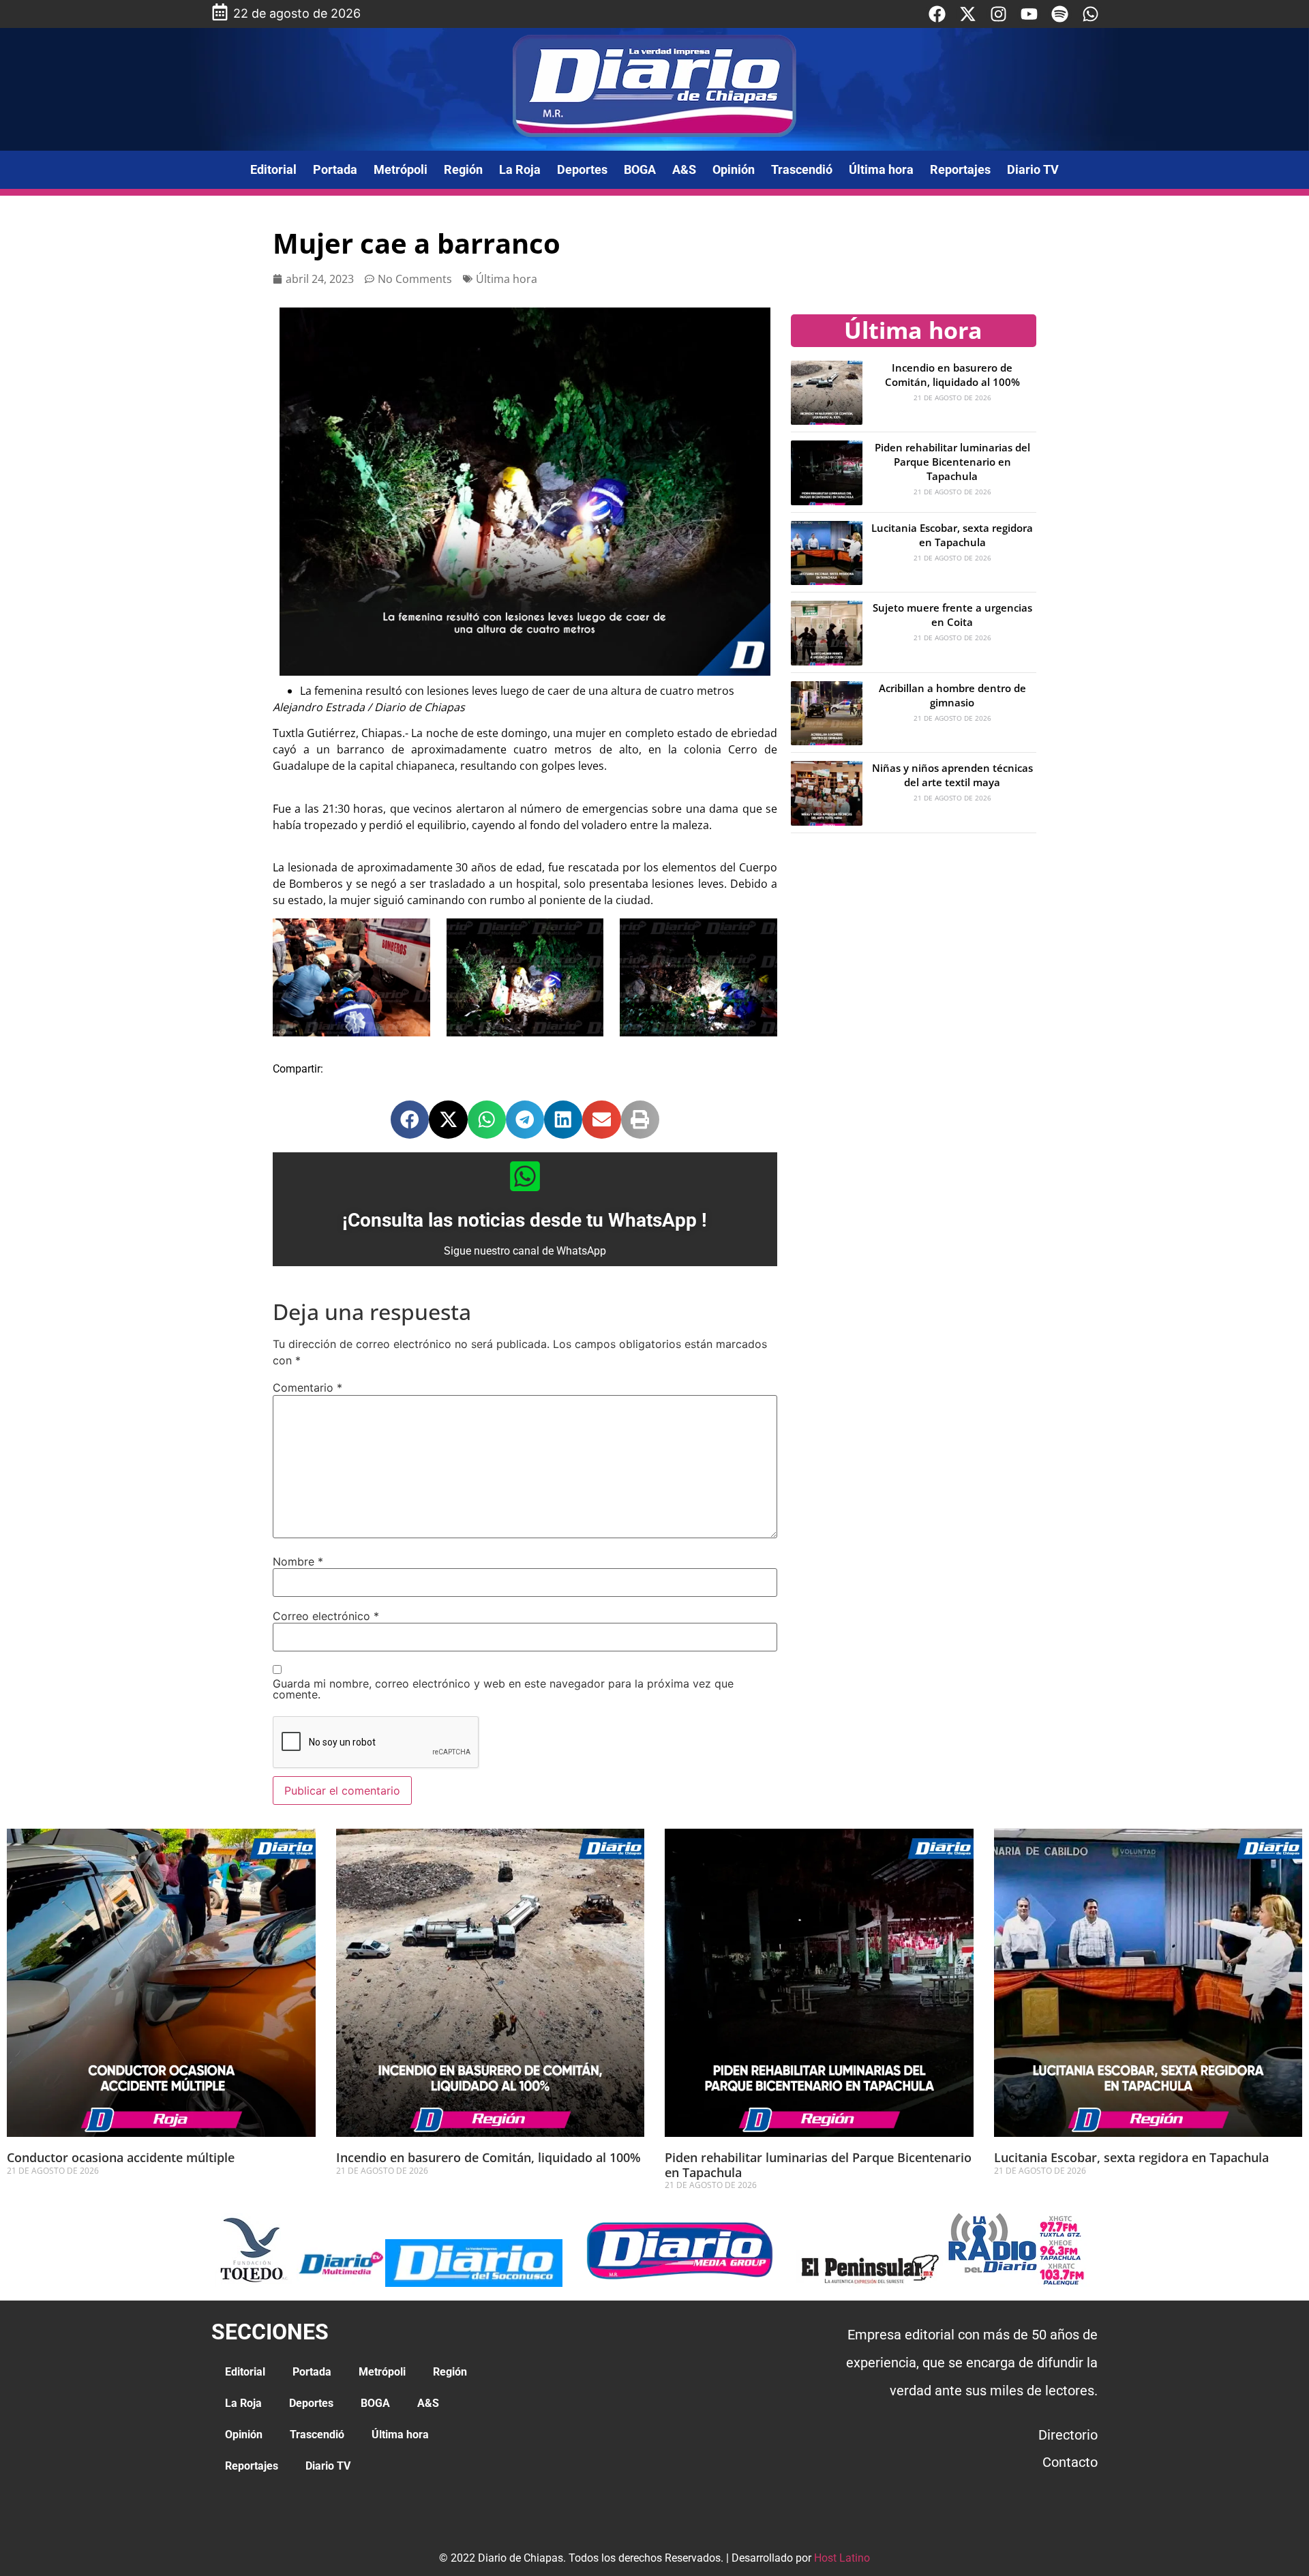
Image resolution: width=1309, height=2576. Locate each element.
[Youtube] (1029, 14)
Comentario (307, 1388)
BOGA (640, 169)
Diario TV (1033, 169)
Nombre (298, 1561)
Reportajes (960, 169)
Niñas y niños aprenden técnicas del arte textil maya (952, 775)
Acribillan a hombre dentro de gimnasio (952, 695)
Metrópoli (401, 169)
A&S (684, 169)
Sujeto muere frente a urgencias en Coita (952, 615)
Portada (335, 169)
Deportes (582, 169)
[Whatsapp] (1090, 14)
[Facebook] (937, 14)
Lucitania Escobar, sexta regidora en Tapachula (952, 535)
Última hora (881, 169)
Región (463, 169)
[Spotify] (1060, 14)
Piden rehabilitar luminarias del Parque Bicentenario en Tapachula (952, 462)
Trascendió (802, 169)
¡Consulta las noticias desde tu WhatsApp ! (525, 1220)
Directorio (1068, 2435)
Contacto (1070, 2462)
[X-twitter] (968, 14)
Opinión (734, 169)
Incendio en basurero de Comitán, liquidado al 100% (952, 375)
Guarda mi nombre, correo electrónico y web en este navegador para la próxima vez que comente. (503, 1689)
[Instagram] (998, 14)
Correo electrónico (326, 1616)
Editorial (273, 169)
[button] (410, 1120)
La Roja (520, 169)
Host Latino (842, 2558)
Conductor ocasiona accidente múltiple (121, 2157)
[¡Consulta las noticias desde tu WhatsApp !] (525, 1176)
